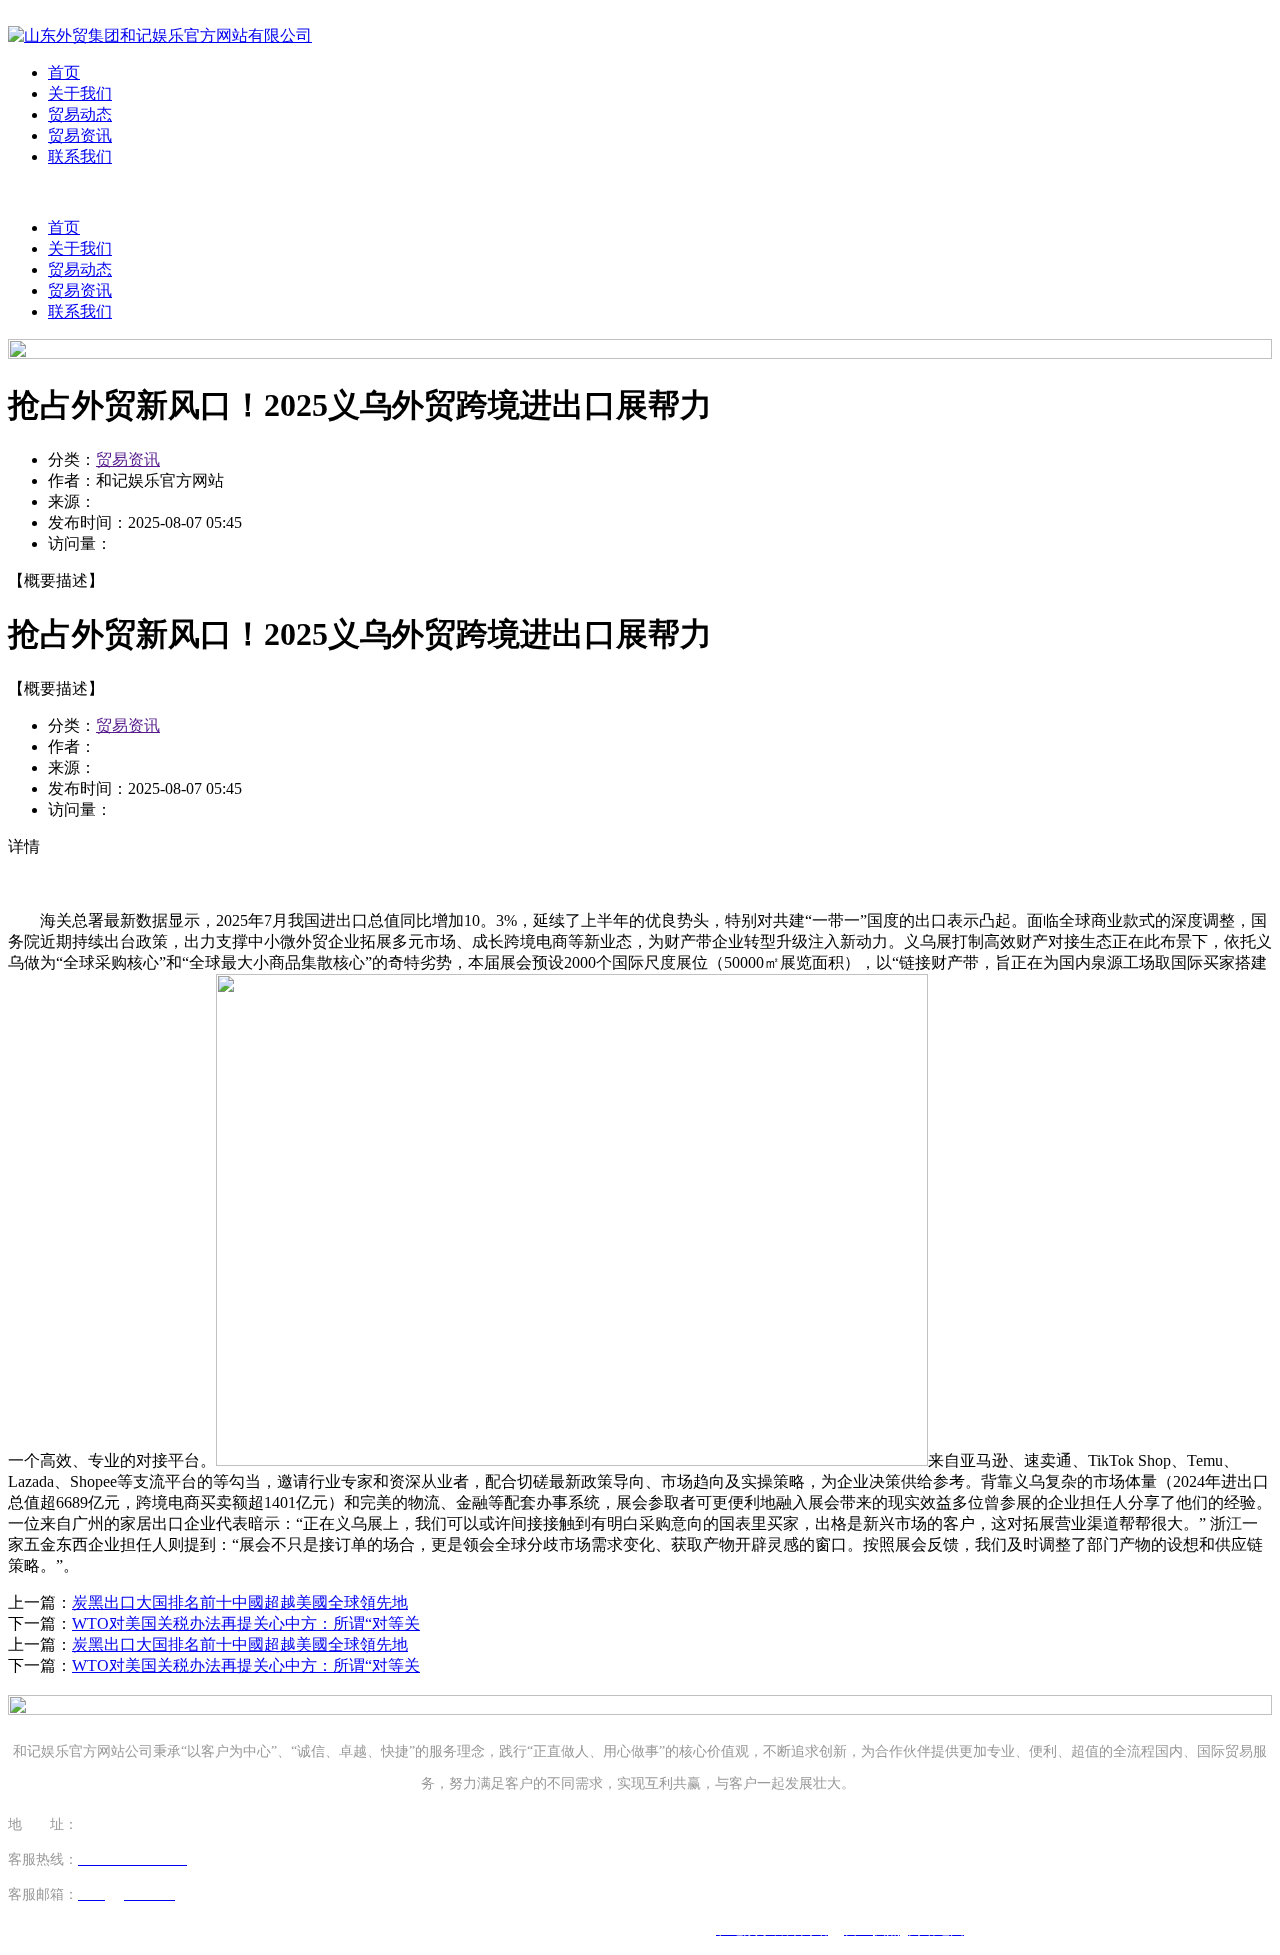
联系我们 (80, 156)
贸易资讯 (80, 135)
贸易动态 (80, 114)
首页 (64, 72)
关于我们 (80, 93)
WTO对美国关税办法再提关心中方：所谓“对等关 (246, 1623)
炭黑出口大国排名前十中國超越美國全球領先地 (240, 1602)
